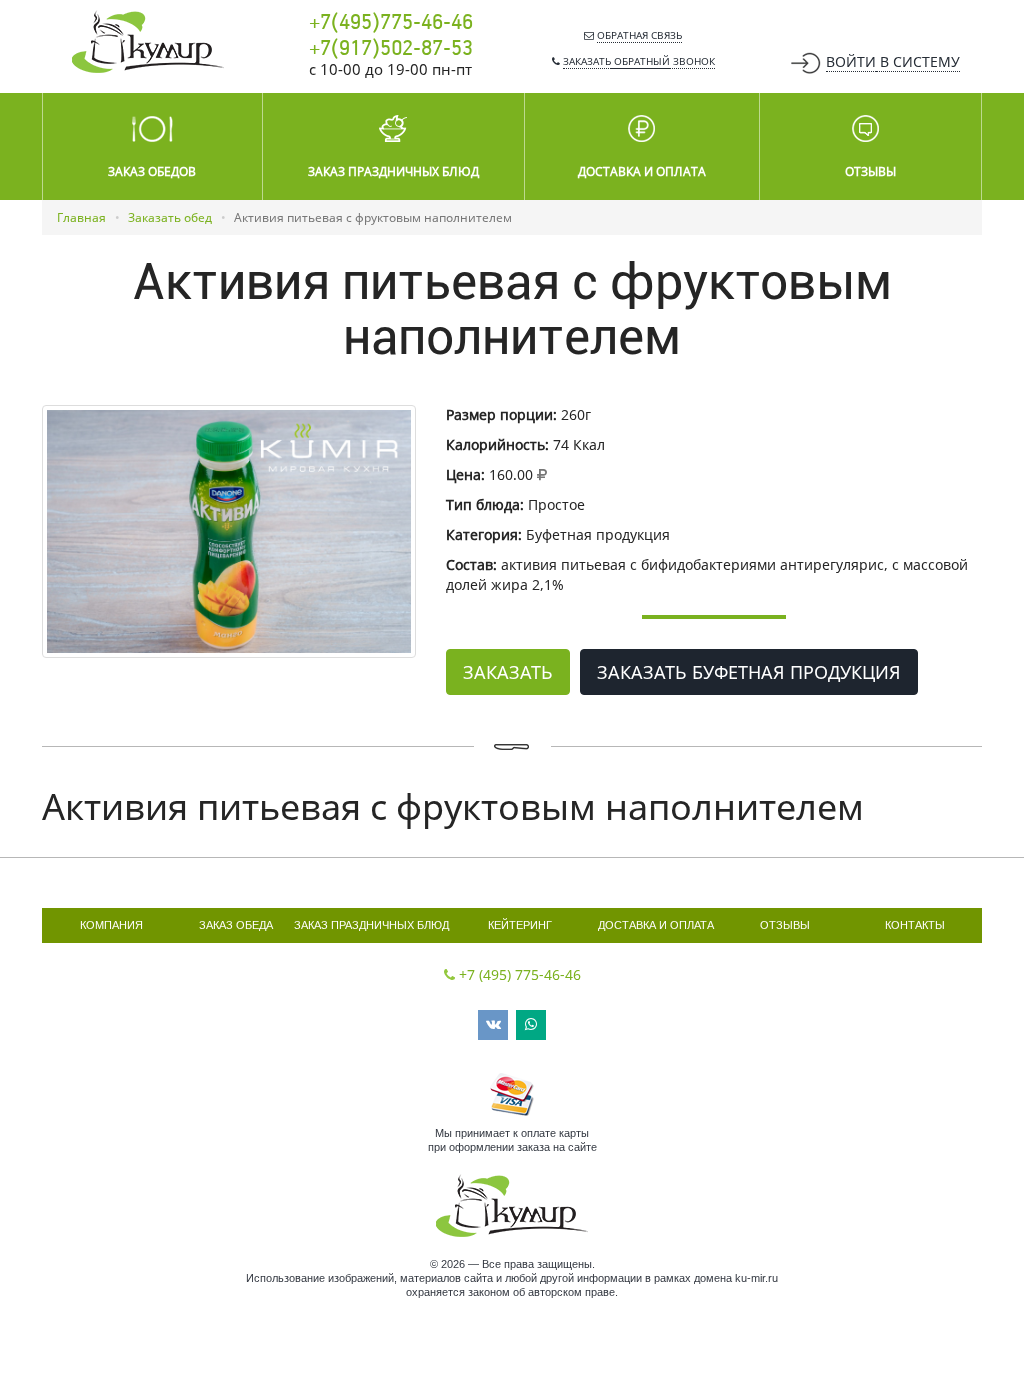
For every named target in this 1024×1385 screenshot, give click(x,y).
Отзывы (785, 925)
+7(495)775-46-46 (391, 23)
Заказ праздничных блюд (371, 925)
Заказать (508, 672)
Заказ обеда (236, 925)
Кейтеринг (520, 925)
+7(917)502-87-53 (391, 49)
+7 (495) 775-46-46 (520, 974)
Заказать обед (170, 217)
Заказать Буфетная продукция (749, 672)
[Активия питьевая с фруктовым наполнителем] (229, 531)
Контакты (915, 925)
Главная (81, 217)
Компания (111, 925)
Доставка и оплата (656, 925)
